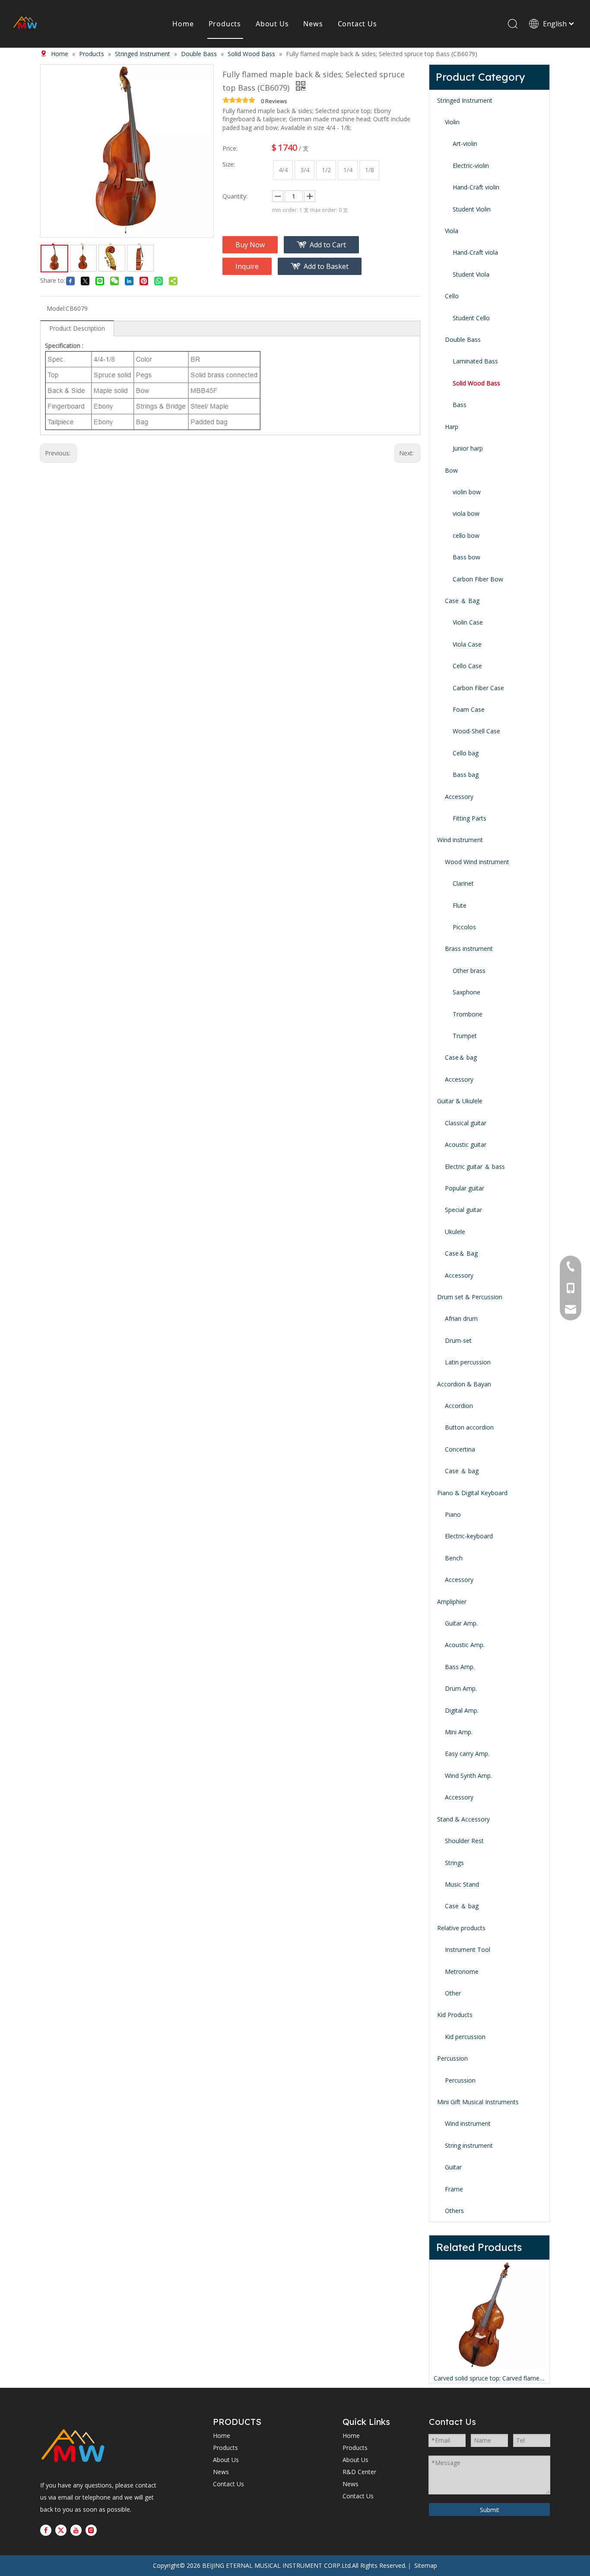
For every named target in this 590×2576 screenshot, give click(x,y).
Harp (452, 427)
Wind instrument (460, 840)
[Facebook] (46, 2530)
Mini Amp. (459, 1732)
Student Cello (471, 318)
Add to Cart (328, 245)
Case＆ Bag (461, 1253)
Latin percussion (468, 1362)
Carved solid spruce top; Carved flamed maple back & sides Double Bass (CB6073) (489, 2378)
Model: (56, 308)
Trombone (468, 1014)
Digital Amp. (462, 1710)
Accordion (459, 1406)
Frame (454, 2189)
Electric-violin (471, 166)
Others (454, 2211)
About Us (272, 24)
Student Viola (471, 274)
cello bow (466, 535)
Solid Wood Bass (476, 383)
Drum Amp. (461, 1688)
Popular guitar (465, 1188)
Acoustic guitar (466, 1144)
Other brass (469, 971)
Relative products (461, 1928)
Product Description (77, 328)
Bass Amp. (460, 1667)
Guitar (453, 2167)
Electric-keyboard (469, 1536)
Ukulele (455, 1232)
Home (183, 24)
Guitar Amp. (461, 1623)
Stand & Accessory (463, 1819)
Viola (452, 231)
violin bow (467, 492)
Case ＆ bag (462, 1471)
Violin (452, 122)
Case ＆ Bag (462, 601)
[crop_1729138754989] (73, 2447)
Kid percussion (465, 2037)
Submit (490, 2510)
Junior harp (468, 448)
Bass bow (466, 557)
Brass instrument (469, 949)
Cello (452, 296)
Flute (460, 905)
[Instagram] (91, 2530)
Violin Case (468, 622)
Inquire (247, 266)
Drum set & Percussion (470, 1297)
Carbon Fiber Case (478, 688)
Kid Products (455, 2015)
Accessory (459, 797)
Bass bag (466, 775)
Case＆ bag (461, 1057)
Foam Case (469, 709)
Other (453, 1993)
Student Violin (472, 209)
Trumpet (465, 1036)
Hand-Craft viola (475, 252)
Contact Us (357, 24)
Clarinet (463, 883)
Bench (454, 1558)
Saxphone (466, 992)
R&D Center (359, 2472)
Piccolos (464, 927)
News (313, 24)
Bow (451, 470)
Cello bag (466, 753)
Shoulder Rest (464, 1841)
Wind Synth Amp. (468, 1776)
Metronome (462, 1971)
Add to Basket (326, 266)
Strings (454, 1863)
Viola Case (467, 644)
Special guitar (463, 1210)
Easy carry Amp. (467, 1754)
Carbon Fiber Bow (478, 579)
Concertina (460, 1449)
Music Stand (462, 1884)
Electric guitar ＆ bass (475, 1166)
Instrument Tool (468, 1949)
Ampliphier (452, 1602)
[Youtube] (76, 2530)
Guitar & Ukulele (460, 1101)
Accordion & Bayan (464, 1384)
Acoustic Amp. (465, 1645)
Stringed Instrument (465, 100)
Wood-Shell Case (476, 731)
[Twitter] (61, 2530)
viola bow (466, 513)
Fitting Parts (469, 818)
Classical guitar (466, 1123)
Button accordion (469, 1427)
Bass (460, 405)
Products (225, 24)
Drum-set (458, 1340)
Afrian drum (461, 1318)
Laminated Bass (475, 361)
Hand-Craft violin (476, 187)
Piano (453, 1514)
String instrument (469, 2145)
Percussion (452, 2058)
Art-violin (465, 144)
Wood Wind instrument (477, 862)
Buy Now (250, 245)
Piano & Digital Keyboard (472, 1493)
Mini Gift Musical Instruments (478, 2102)
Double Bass (463, 339)
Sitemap (426, 2565)
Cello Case (467, 666)
